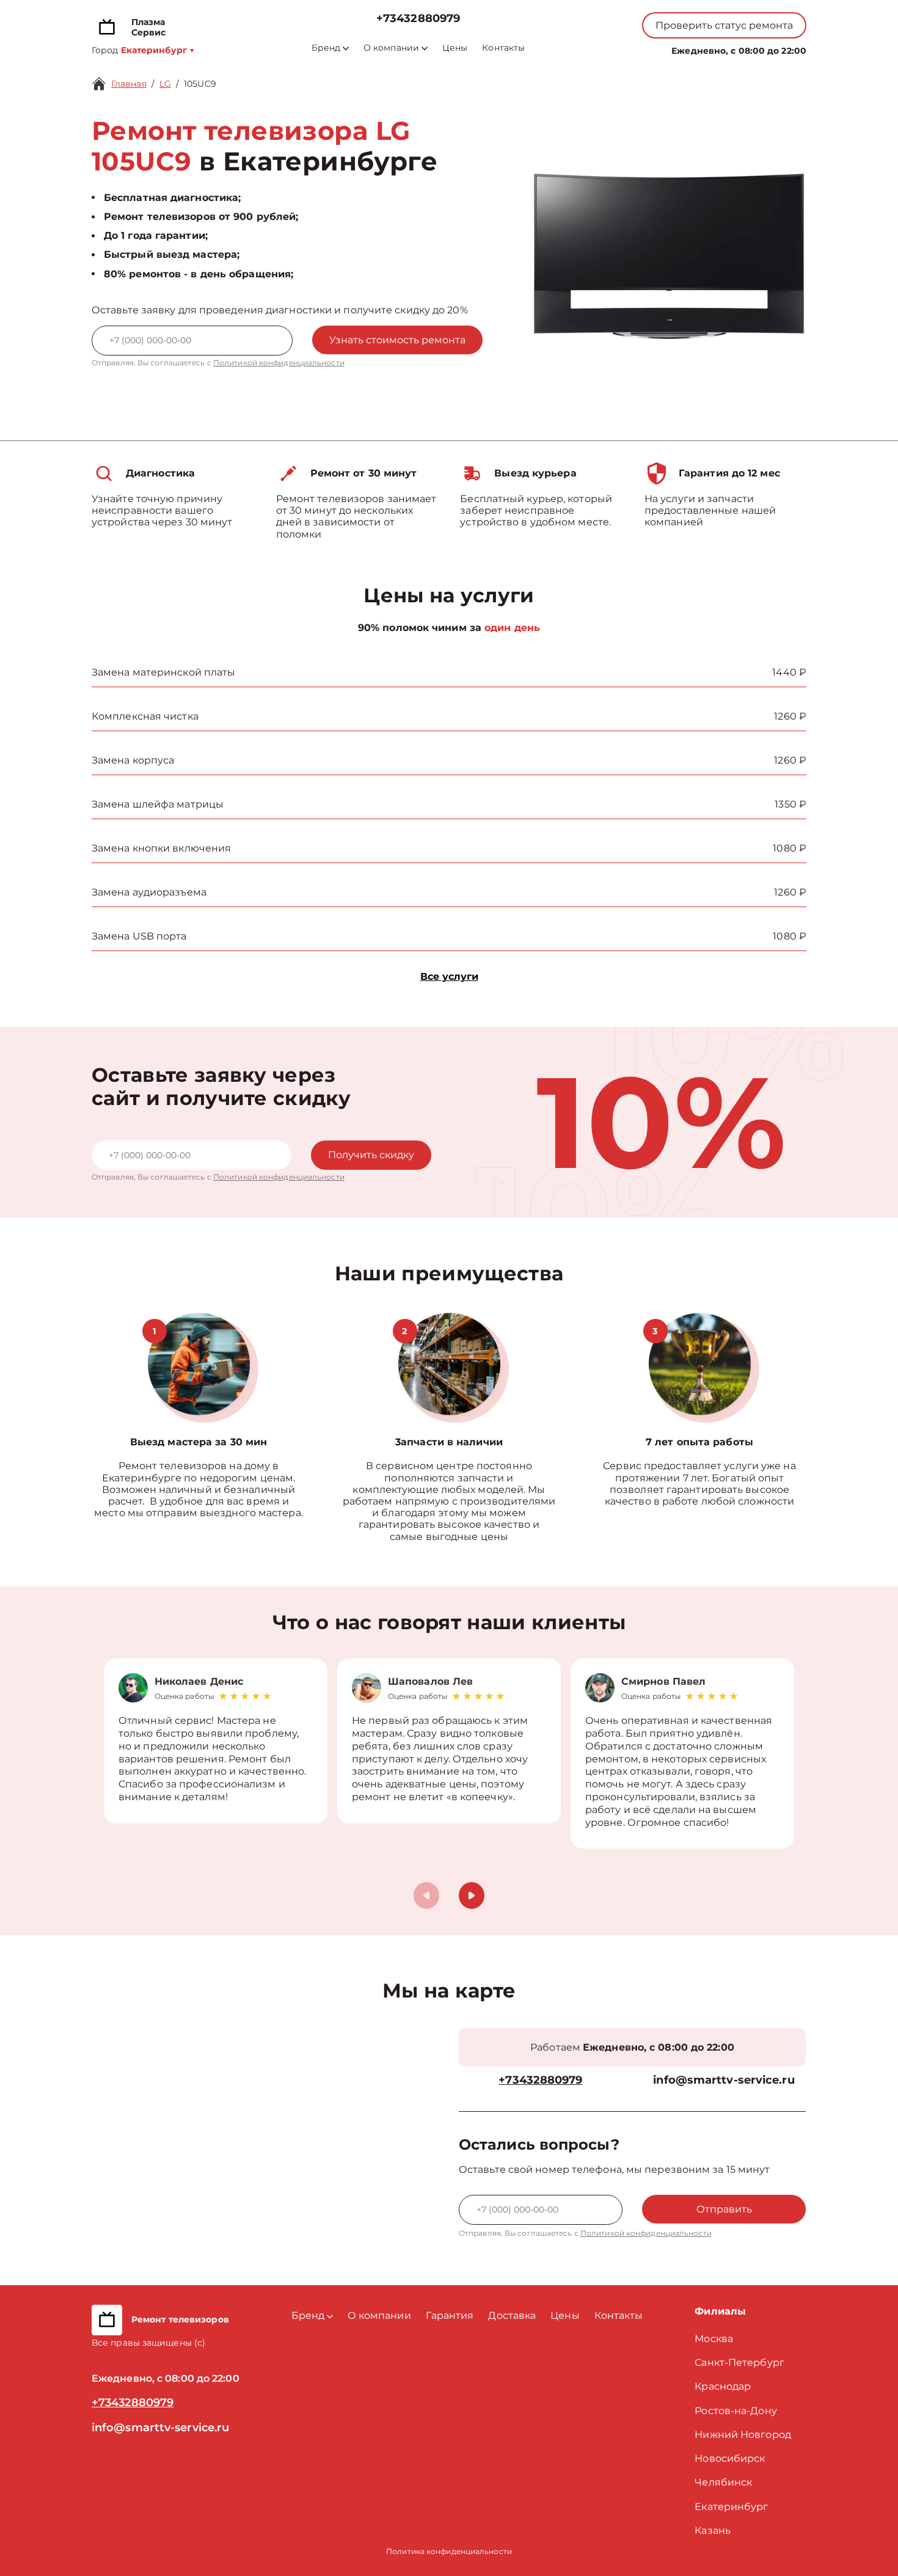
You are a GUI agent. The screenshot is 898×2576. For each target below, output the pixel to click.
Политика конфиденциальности (449, 2551)
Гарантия (450, 2315)
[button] (472, 1896)
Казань (713, 2530)
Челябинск (723, 2482)
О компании (391, 48)
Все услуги (449, 976)
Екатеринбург (731, 2507)
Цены (455, 48)
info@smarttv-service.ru (724, 2080)
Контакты (503, 48)
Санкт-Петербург (739, 2363)
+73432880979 (418, 19)
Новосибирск (730, 2458)
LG (165, 84)
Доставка (512, 2315)
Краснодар (723, 2386)
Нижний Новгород (743, 2435)
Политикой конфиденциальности (279, 363)
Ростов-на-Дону (736, 2411)
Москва (714, 2339)
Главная (129, 84)
